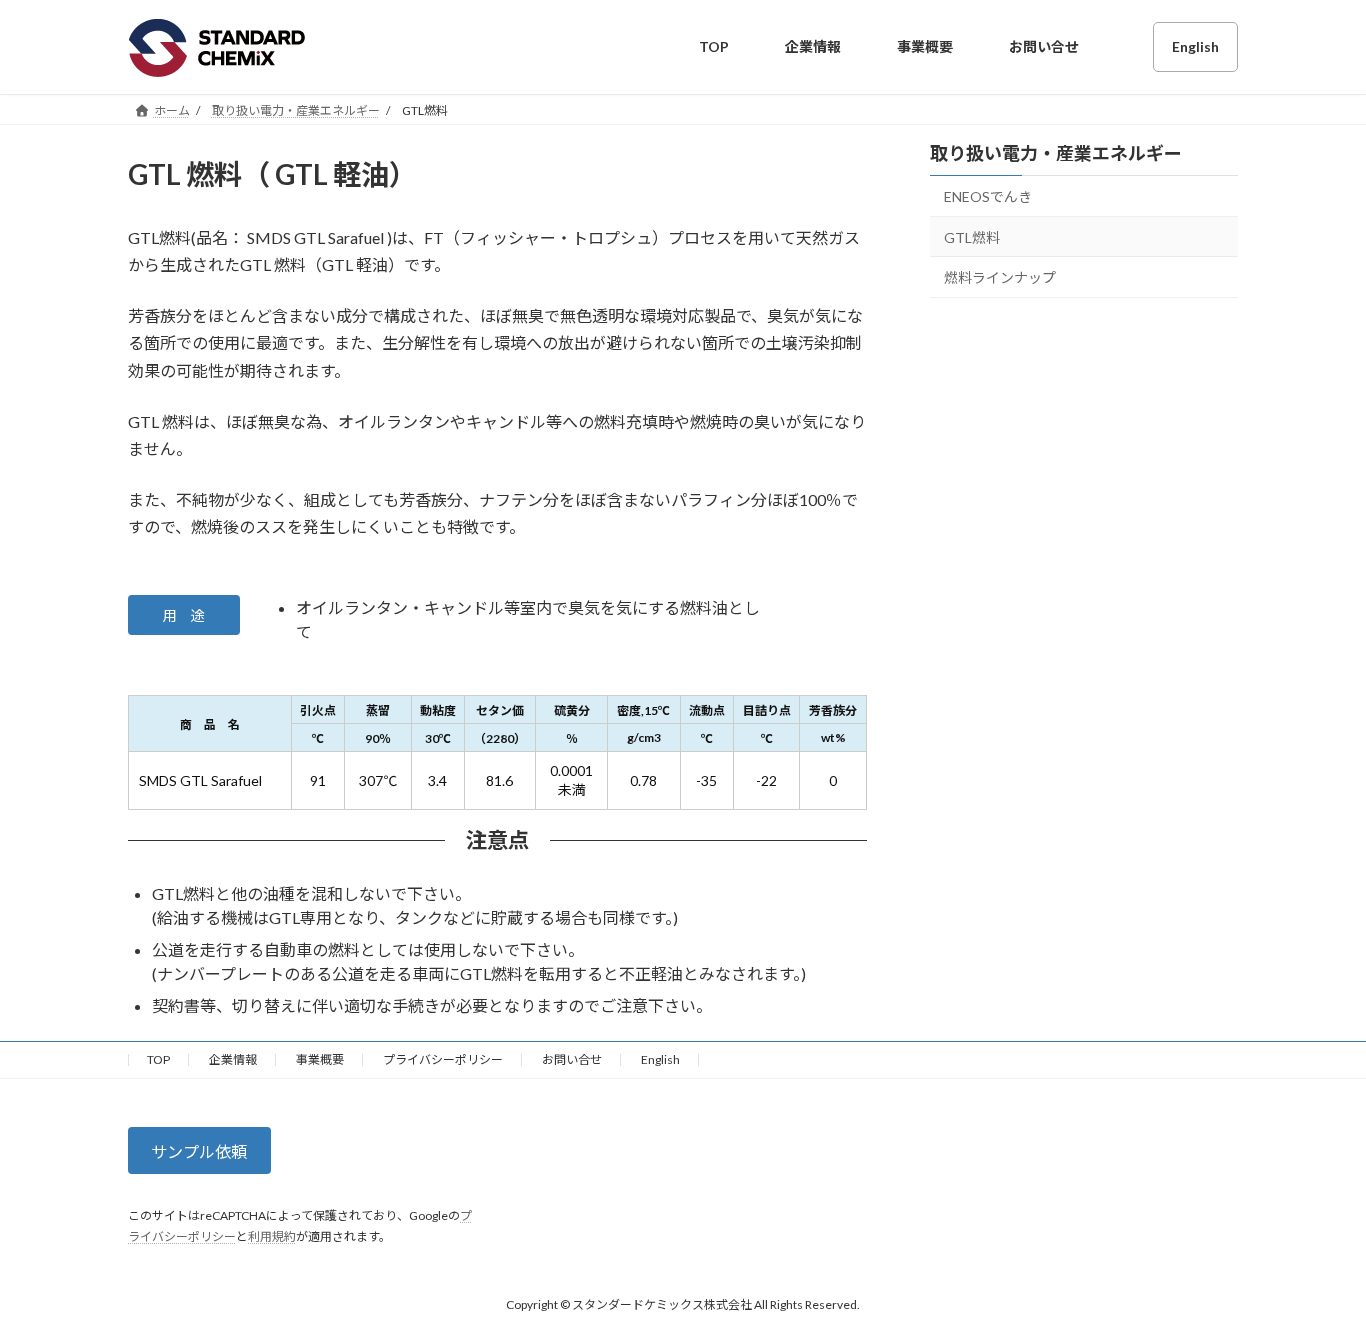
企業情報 (233, 1059)
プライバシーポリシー (443, 1059)
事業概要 (320, 1059)
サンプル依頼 (199, 1151)
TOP (158, 1059)
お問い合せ (572, 1059)
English (660, 1059)
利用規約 (272, 1236)
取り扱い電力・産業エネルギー (1056, 153)
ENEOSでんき (988, 196)
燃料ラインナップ (1000, 277)
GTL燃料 (972, 236)
